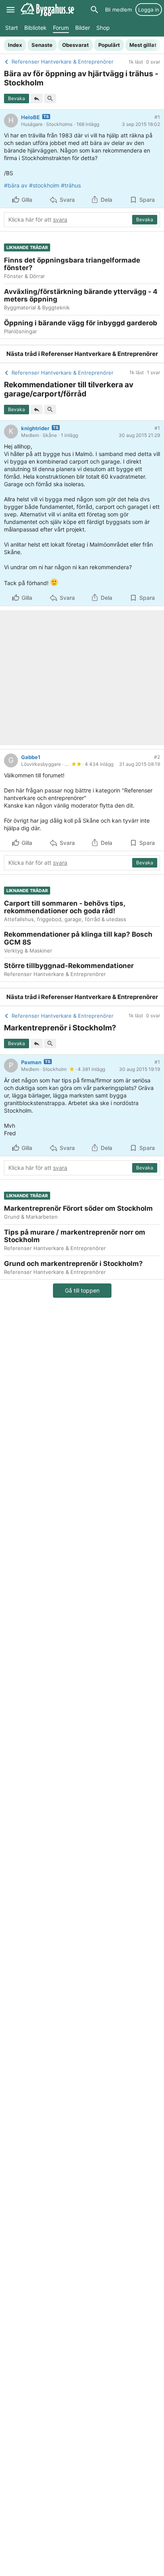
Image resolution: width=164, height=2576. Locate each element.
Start (12, 28)
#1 (157, 117)
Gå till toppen (82, 1290)
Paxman (31, 1062)
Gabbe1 (31, 757)
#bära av (16, 185)
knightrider (35, 428)
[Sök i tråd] (50, 99)
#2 (157, 757)
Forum (61, 28)
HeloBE (30, 117)
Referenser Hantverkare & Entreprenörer (100, 354)
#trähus (71, 185)
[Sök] (94, 10)
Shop (103, 28)
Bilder (83, 28)
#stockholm (44, 185)
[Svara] (37, 99)
